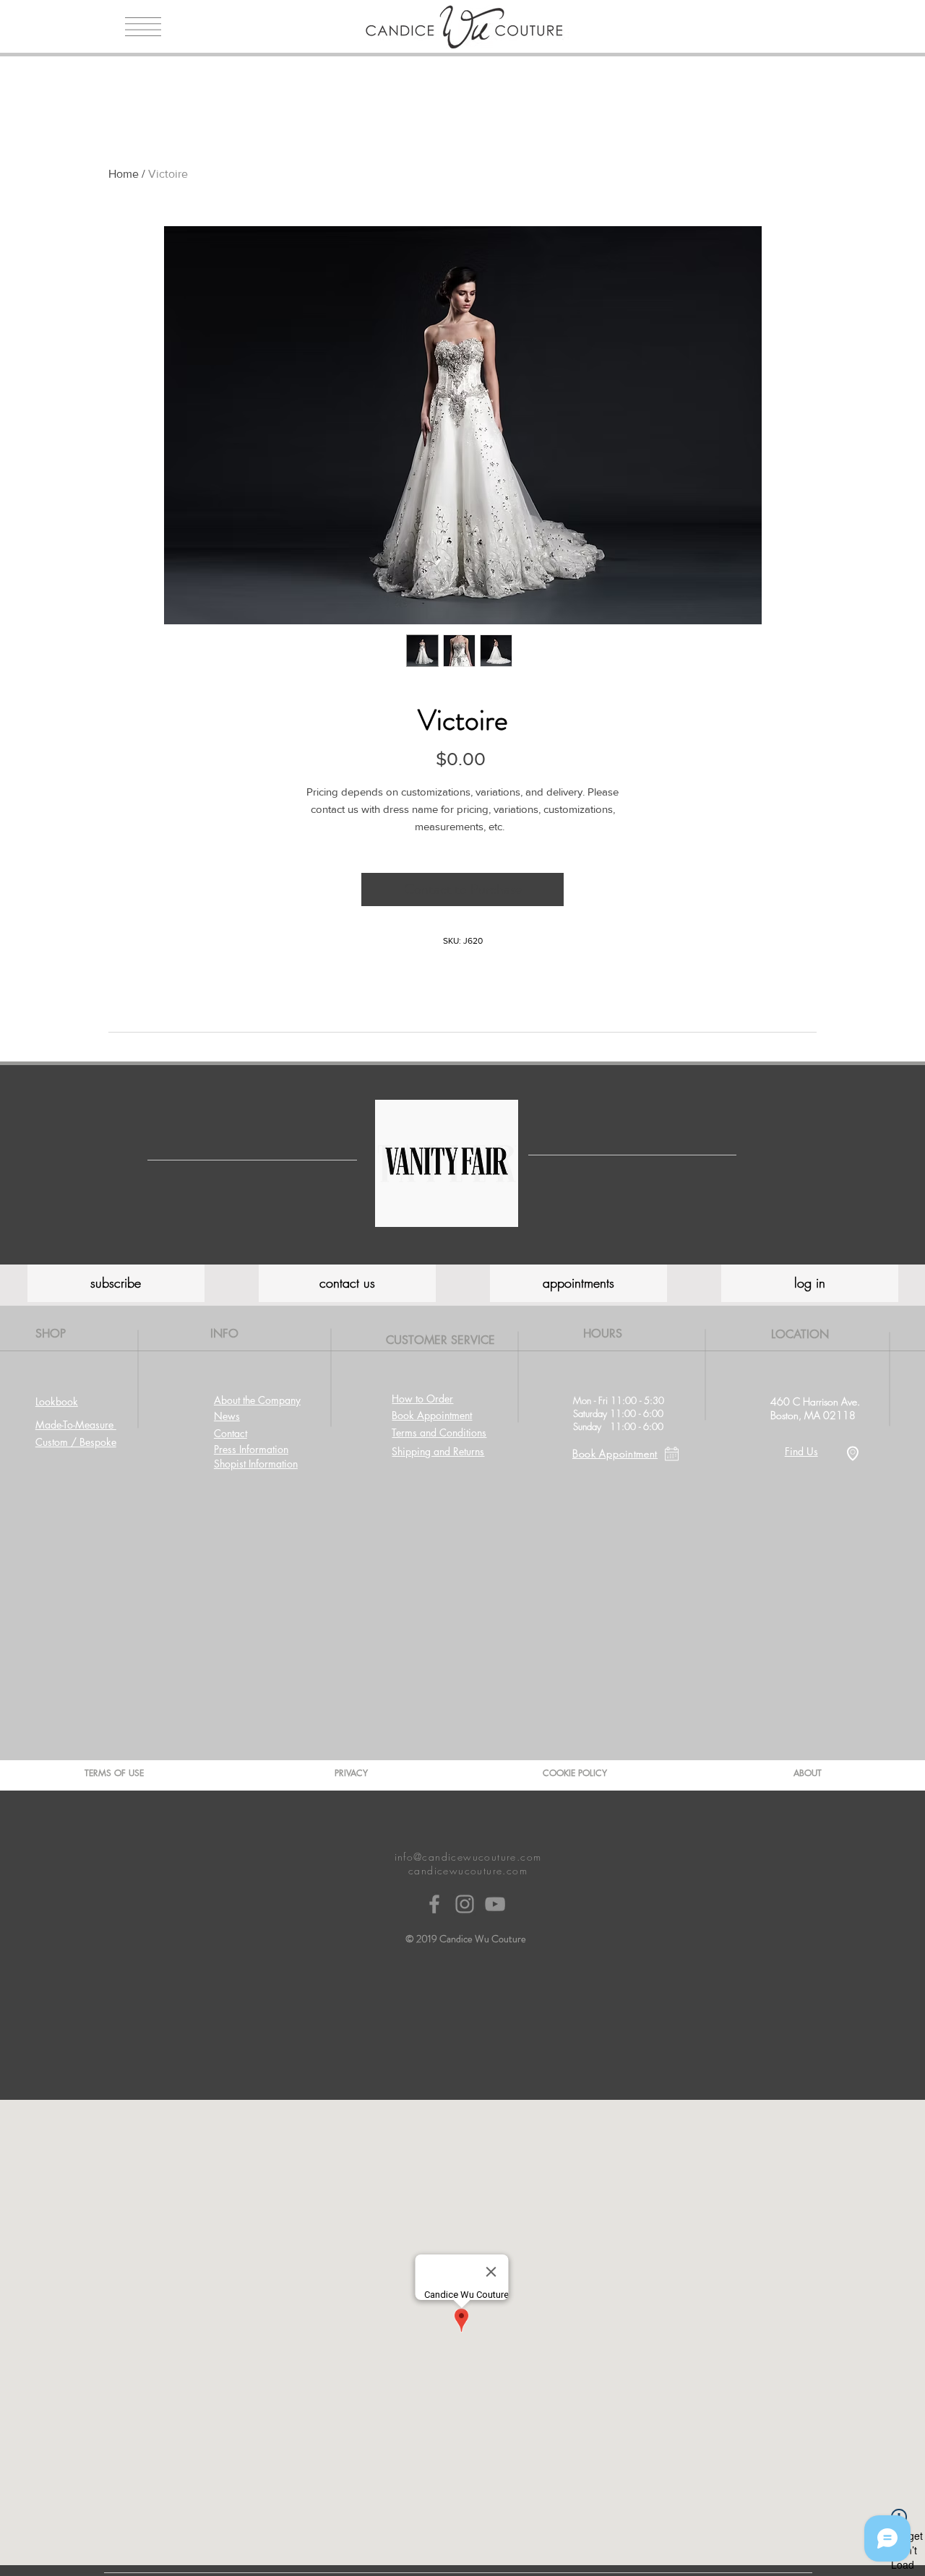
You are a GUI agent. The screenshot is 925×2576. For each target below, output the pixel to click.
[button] (143, 27)
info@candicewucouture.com (468, 1857)
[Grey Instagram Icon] (465, 1904)
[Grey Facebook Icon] (434, 1904)
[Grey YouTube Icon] (495, 1904)
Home (124, 174)
